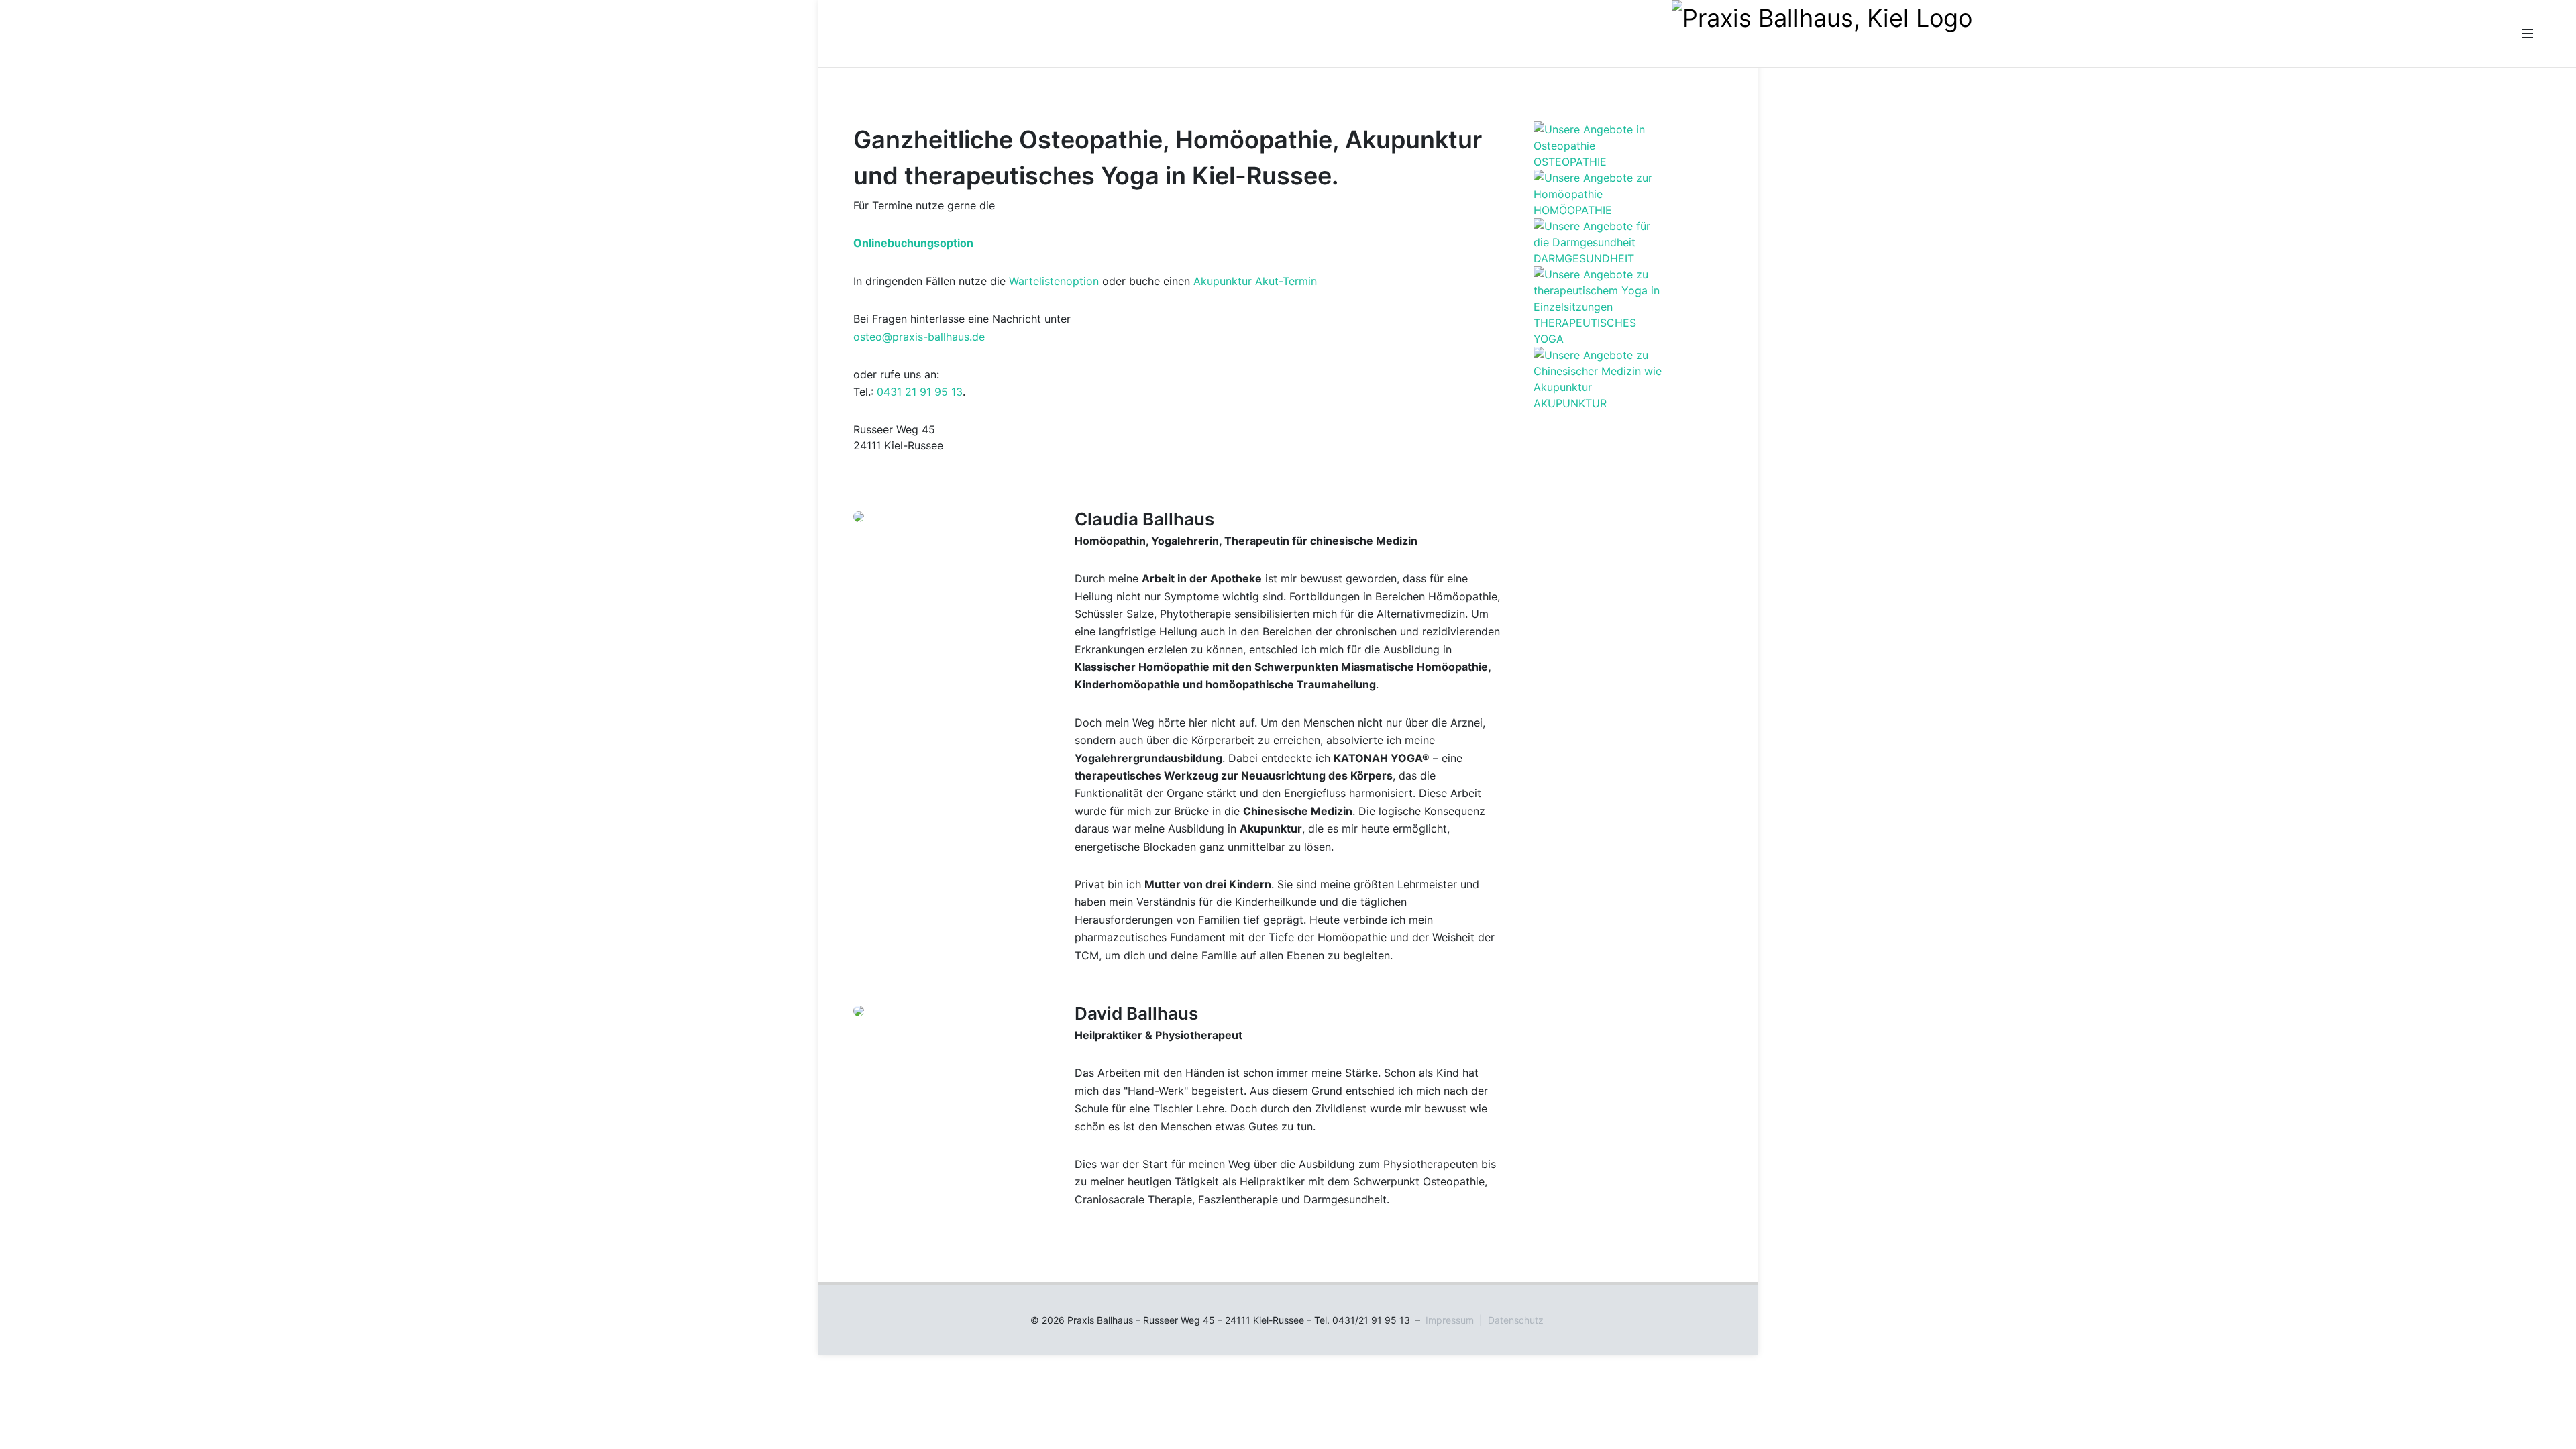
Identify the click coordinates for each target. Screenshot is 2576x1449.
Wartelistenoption (1054, 281)
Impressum (1450, 1320)
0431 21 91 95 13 (920, 392)
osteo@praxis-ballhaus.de (919, 337)
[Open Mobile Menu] (2528, 34)
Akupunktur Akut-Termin (1255, 281)
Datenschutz (1516, 1320)
